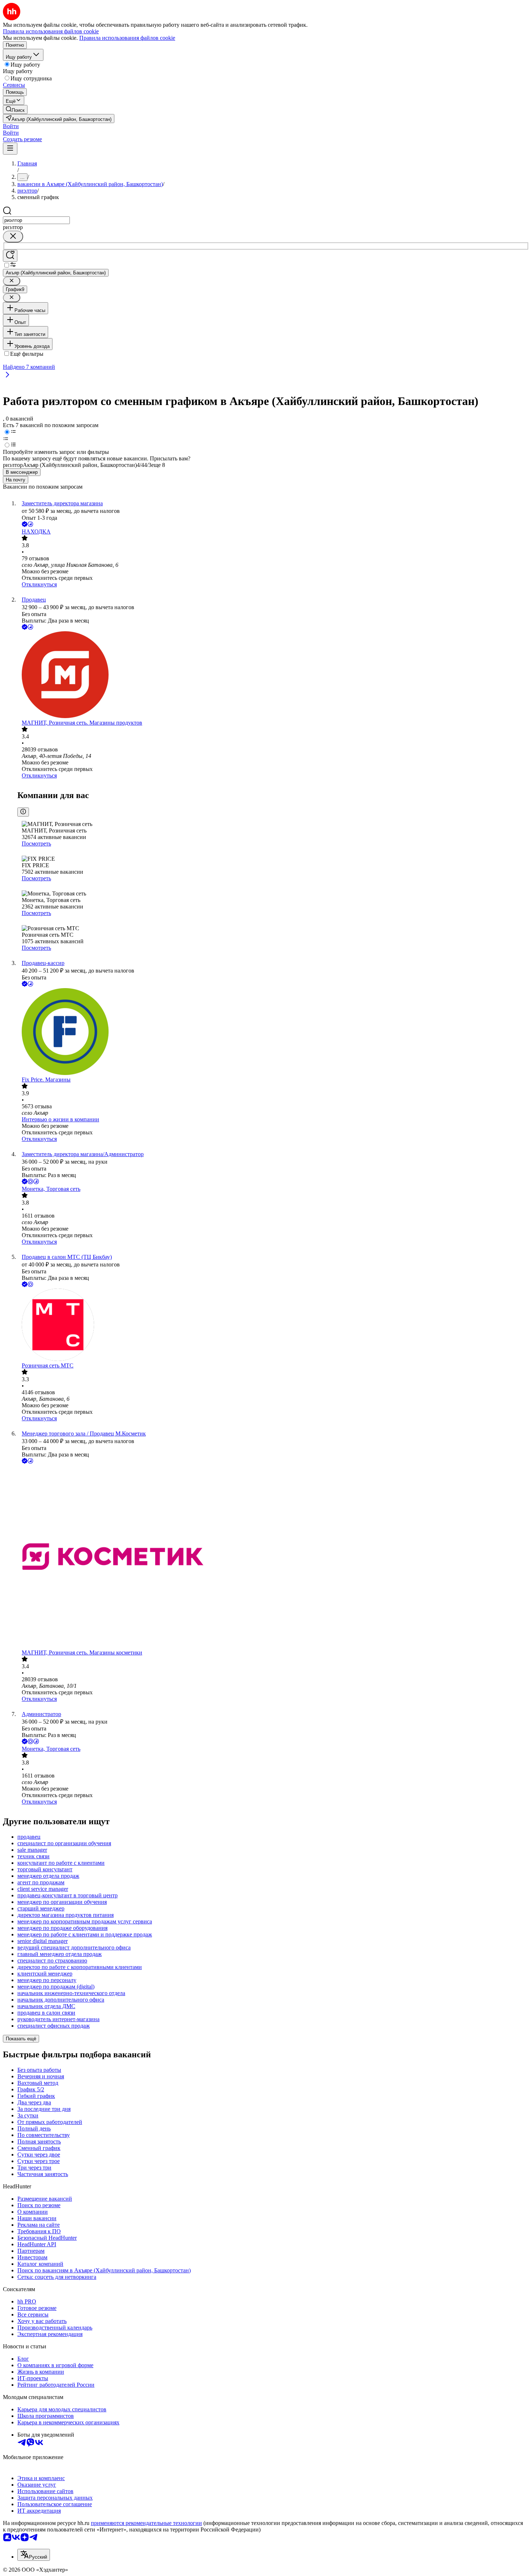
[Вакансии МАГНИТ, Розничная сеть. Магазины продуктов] (273, 675)
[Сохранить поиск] (10, 256)
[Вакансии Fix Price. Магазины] (273, 1032)
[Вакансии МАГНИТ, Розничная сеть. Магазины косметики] (273, 1557)
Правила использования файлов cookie (127, 38)
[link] (15, 109)
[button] (11, 126)
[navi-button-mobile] (10, 149)
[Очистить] (13, 237)
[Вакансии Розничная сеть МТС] (273, 1325)
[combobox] (36, 220)
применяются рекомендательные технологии (146, 2523)
